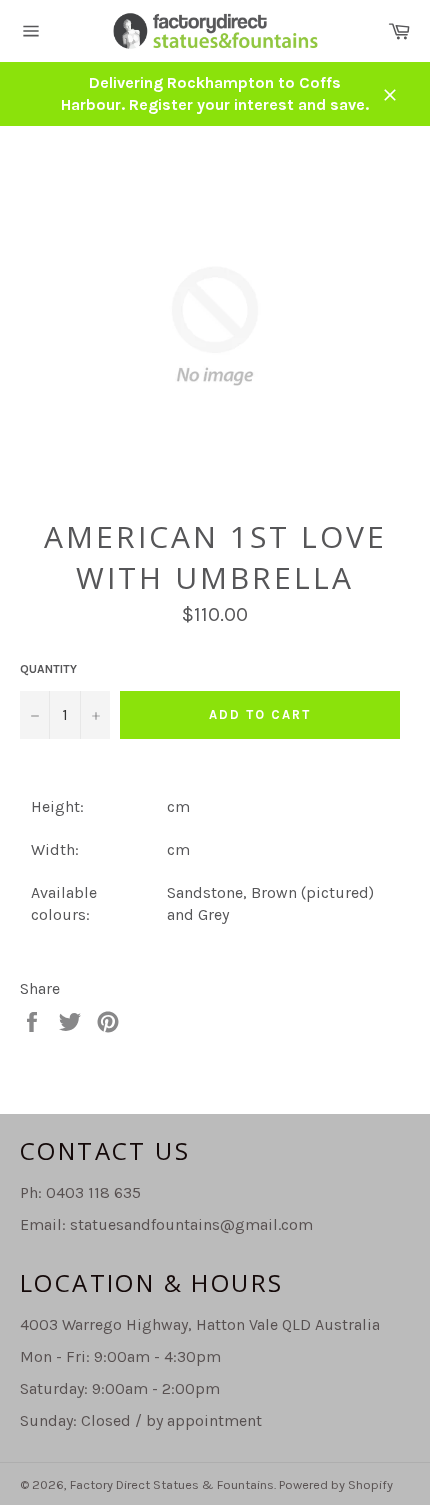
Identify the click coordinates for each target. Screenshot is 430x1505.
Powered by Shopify (336, 1484)
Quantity (48, 669)
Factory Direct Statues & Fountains (172, 1484)
